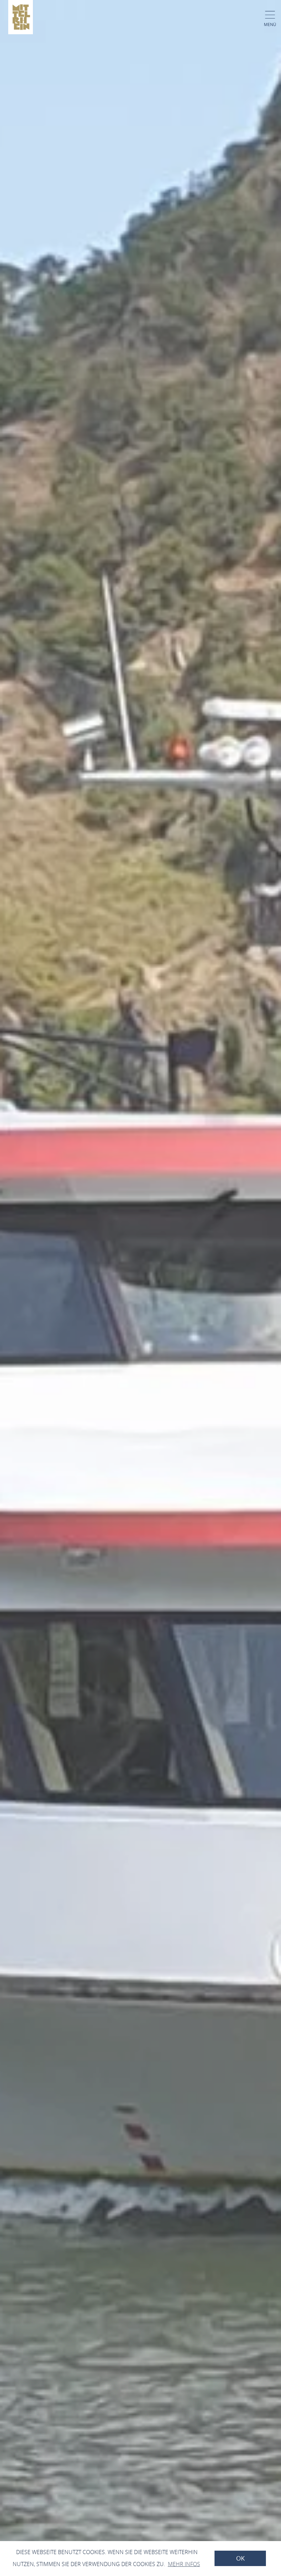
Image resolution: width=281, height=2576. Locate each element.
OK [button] (240, 2558)
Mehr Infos (184, 2564)
